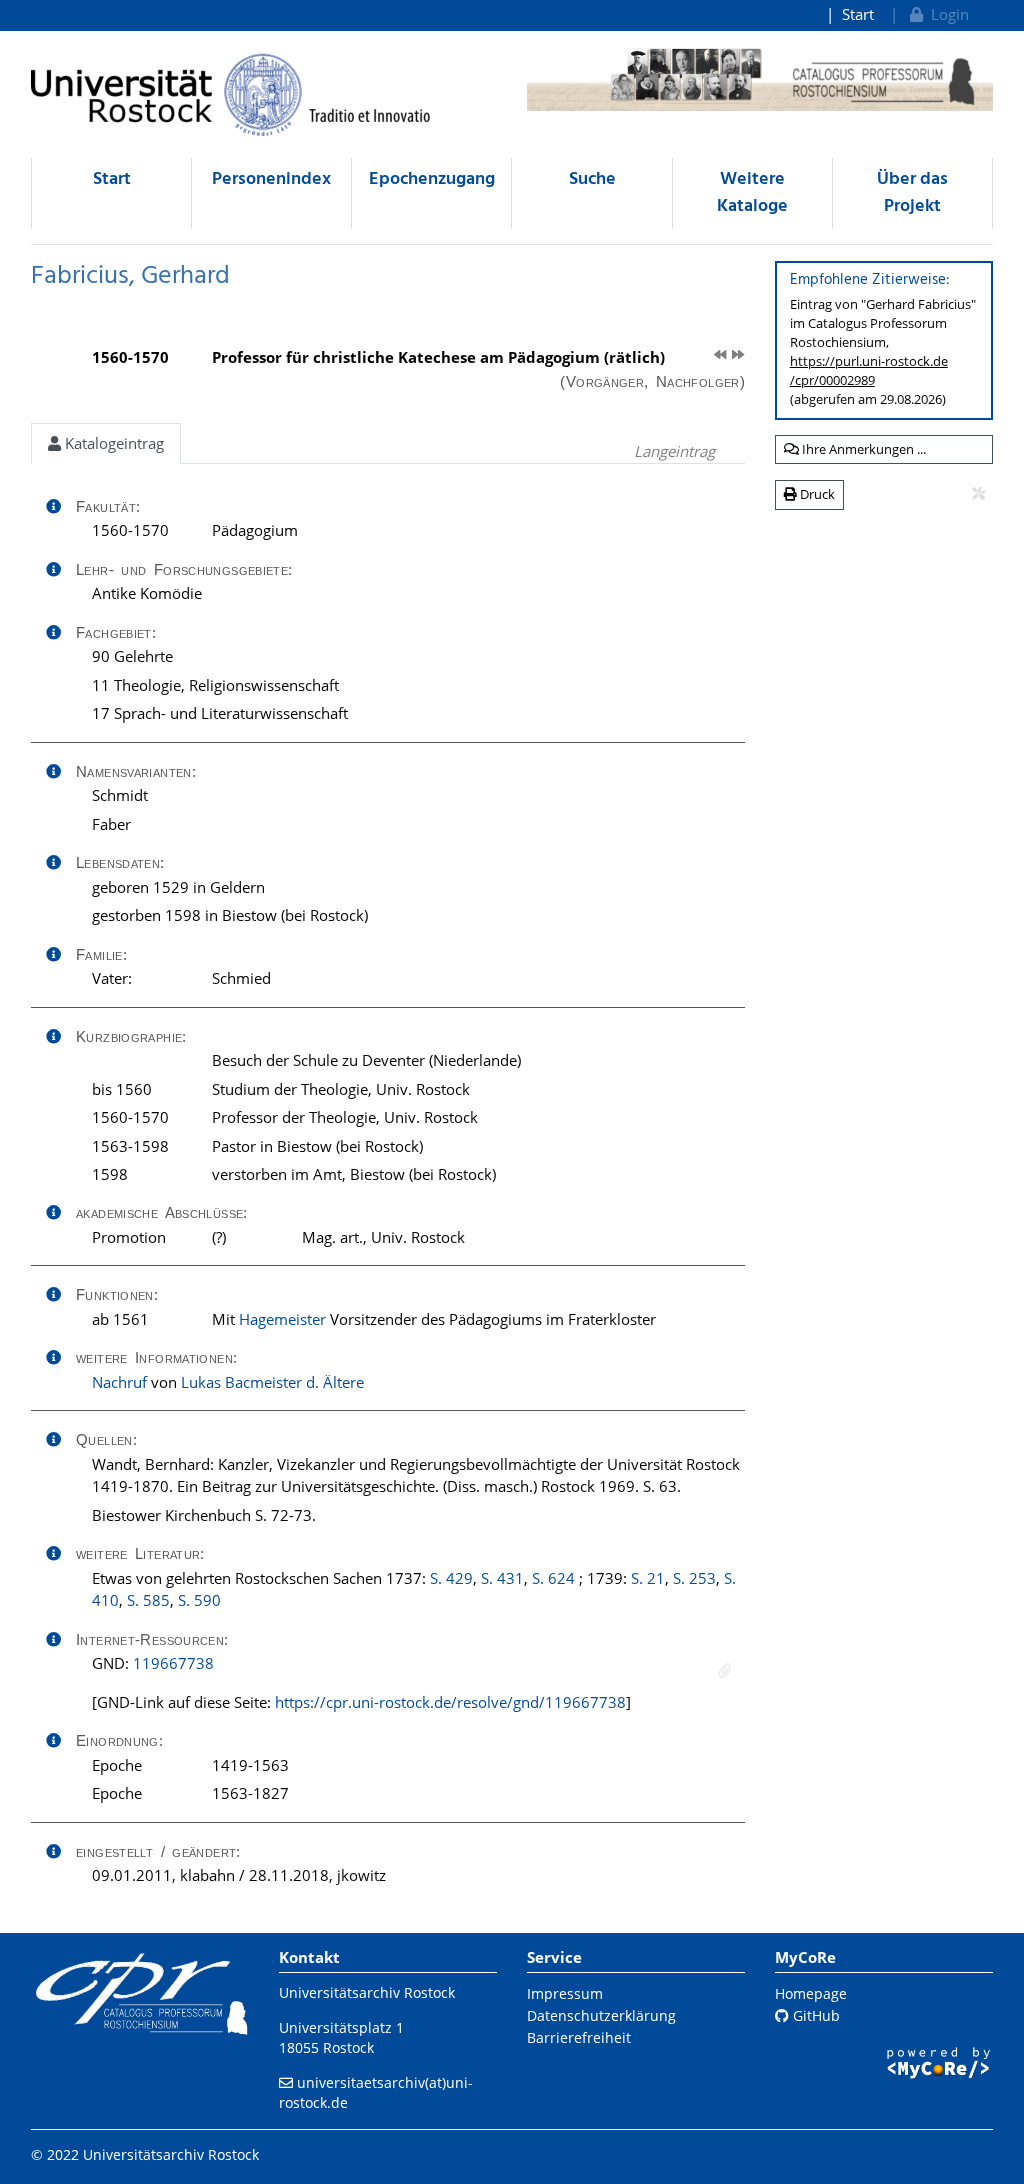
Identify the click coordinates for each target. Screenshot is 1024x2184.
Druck (816, 494)
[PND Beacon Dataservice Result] (724, 1670)
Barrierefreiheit (579, 2037)
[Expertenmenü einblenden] (978, 494)
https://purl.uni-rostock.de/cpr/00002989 (869, 370)
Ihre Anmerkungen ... (862, 449)
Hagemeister (282, 1319)
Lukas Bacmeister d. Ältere (272, 1382)
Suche (592, 179)
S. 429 (451, 1578)
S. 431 (502, 1578)
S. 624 (553, 1578)
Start (858, 14)
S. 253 (694, 1578)
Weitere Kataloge (752, 193)
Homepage (811, 1993)
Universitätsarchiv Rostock (367, 1992)
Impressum (565, 1993)
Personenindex (271, 179)
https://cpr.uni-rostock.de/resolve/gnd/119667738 (450, 1702)
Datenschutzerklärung (601, 2015)
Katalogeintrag (112, 443)
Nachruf (119, 1382)
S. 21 (648, 1578)
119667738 (173, 1663)
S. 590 (199, 1600)
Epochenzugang (432, 179)
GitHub (814, 2015)
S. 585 (148, 1600)
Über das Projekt (912, 193)
